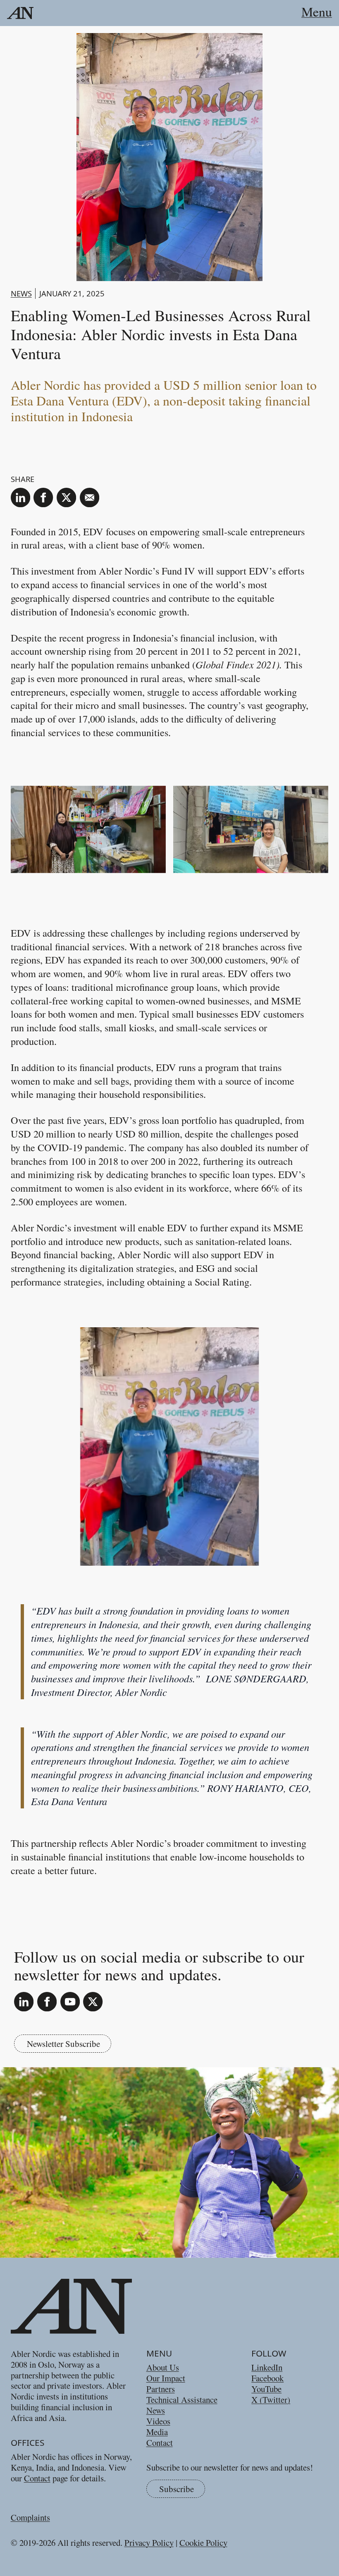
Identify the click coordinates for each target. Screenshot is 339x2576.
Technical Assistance (182, 2399)
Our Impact (166, 2378)
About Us (163, 2367)
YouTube (266, 2389)
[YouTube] (70, 2002)
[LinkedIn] (24, 2002)
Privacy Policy (149, 2543)
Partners (161, 2389)
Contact (37, 2478)
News (21, 293)
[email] (90, 497)
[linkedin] (20, 497)
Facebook (267, 2378)
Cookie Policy (203, 2543)
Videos (158, 2421)
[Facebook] (47, 2002)
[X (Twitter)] (93, 2002)
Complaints (30, 2517)
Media (157, 2432)
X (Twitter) (271, 2399)
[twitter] (66, 497)
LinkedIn (267, 2367)
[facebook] (43, 497)
